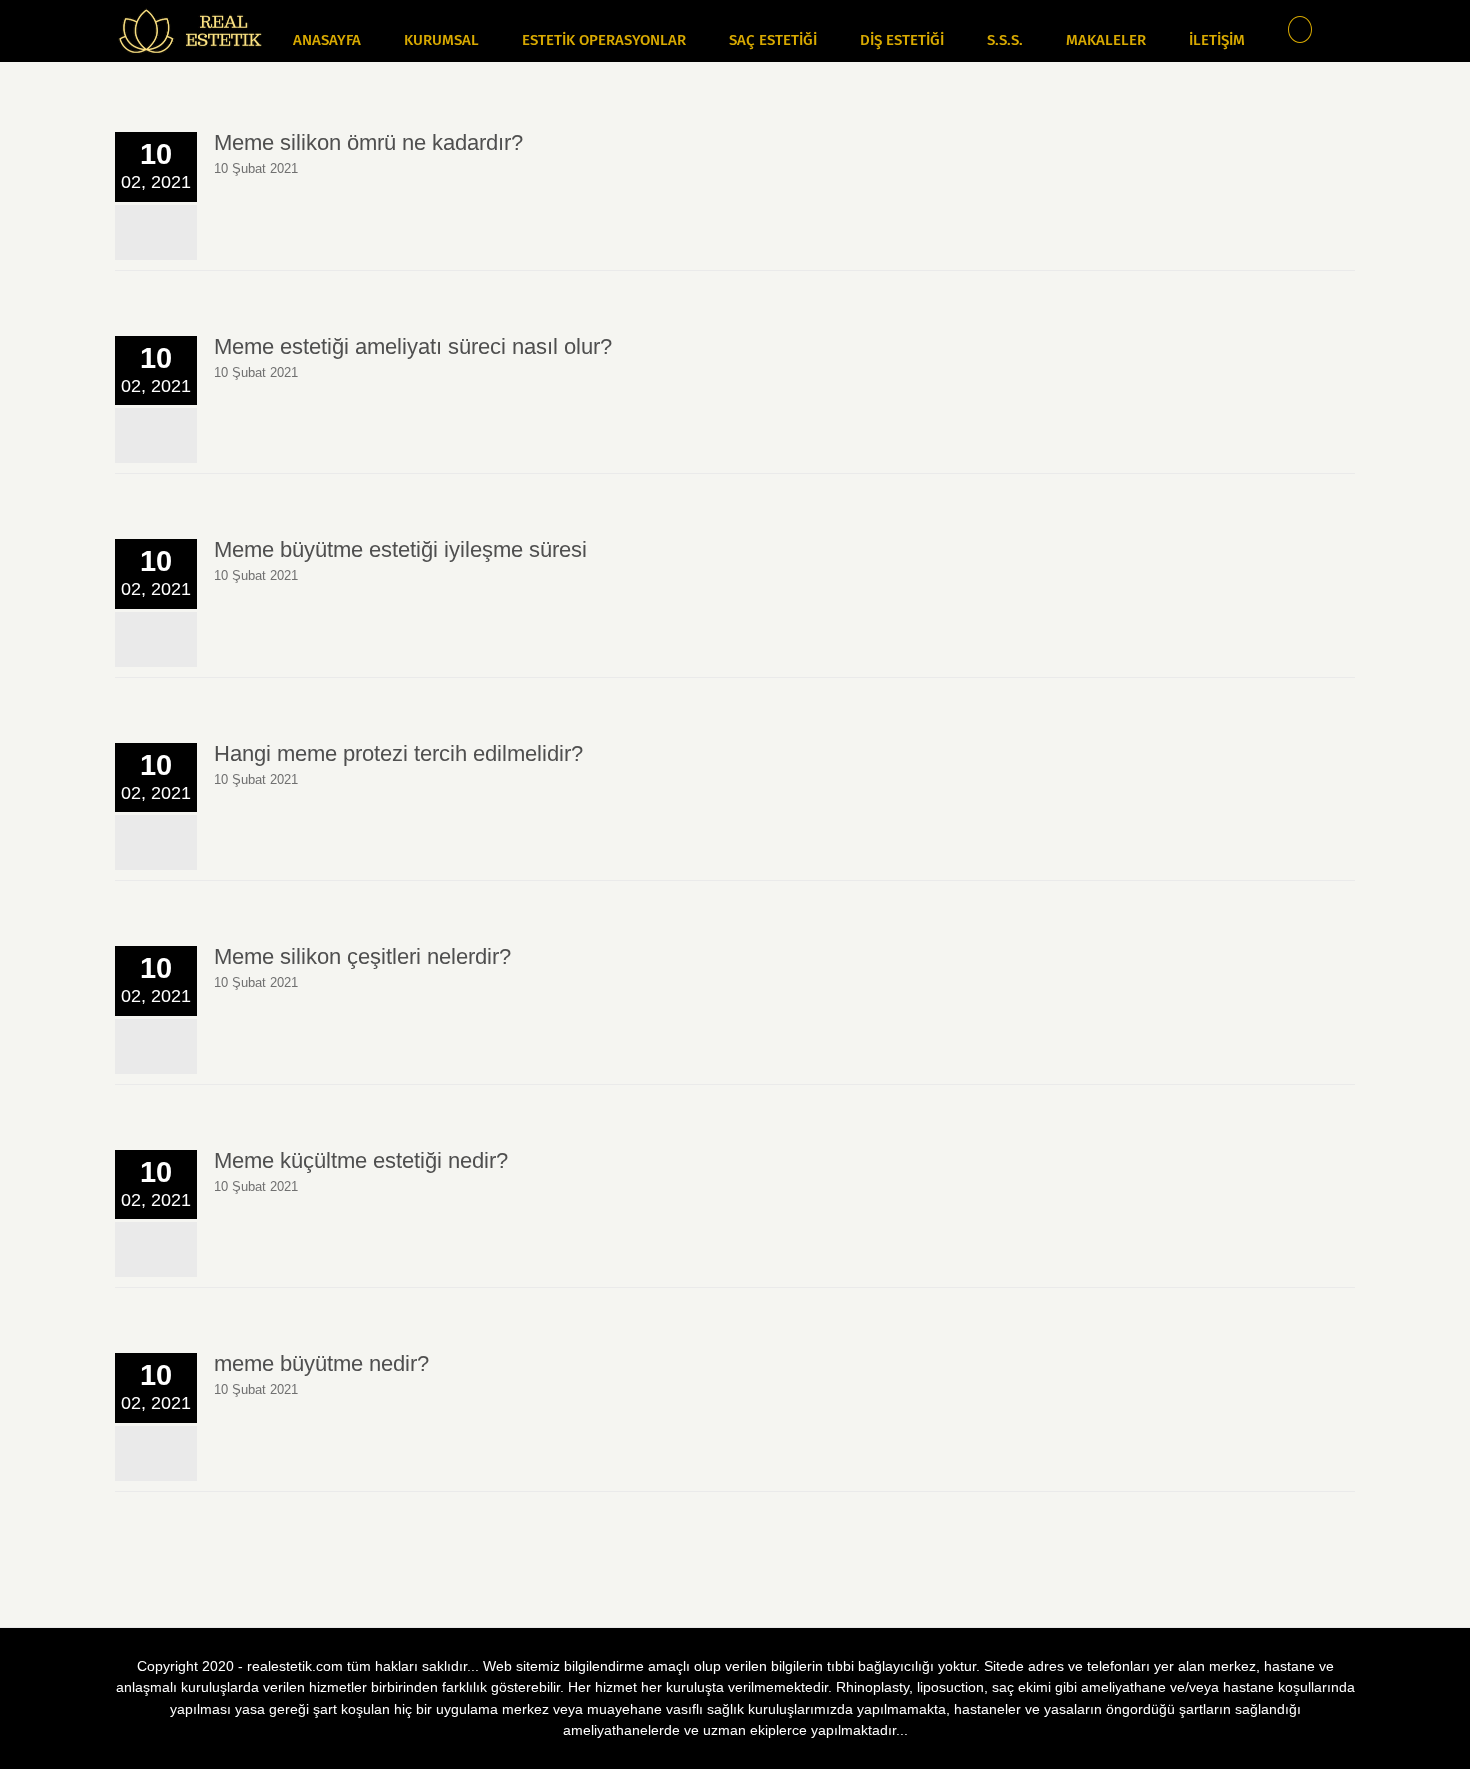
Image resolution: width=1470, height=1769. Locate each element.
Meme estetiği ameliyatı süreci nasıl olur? (413, 346)
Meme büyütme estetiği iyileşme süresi (400, 549)
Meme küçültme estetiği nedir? (361, 1160)
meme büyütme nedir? (321, 1363)
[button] (1300, 27)
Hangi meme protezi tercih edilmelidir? (398, 753)
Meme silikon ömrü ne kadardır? (368, 142)
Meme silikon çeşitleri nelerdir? (362, 956)
